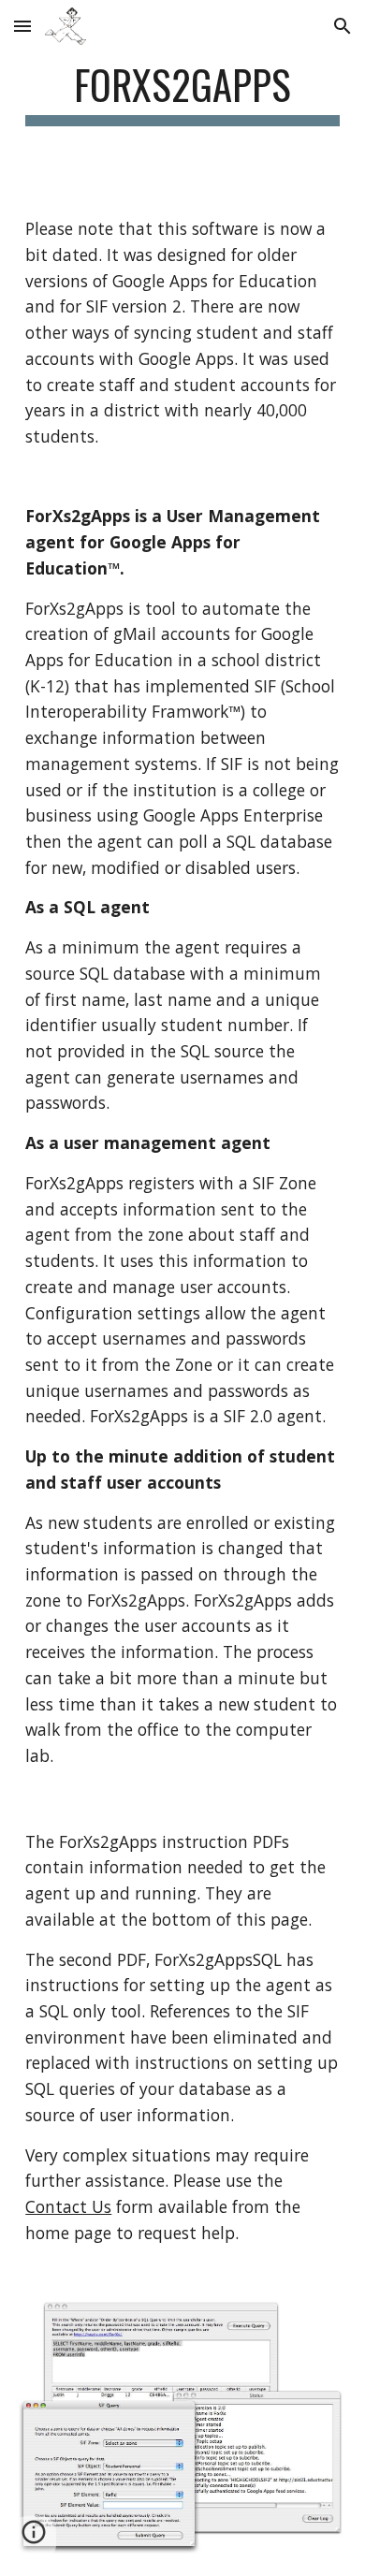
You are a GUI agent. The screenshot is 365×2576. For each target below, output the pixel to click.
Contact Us (68, 2206)
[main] (182, 93)
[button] (22, 26)
